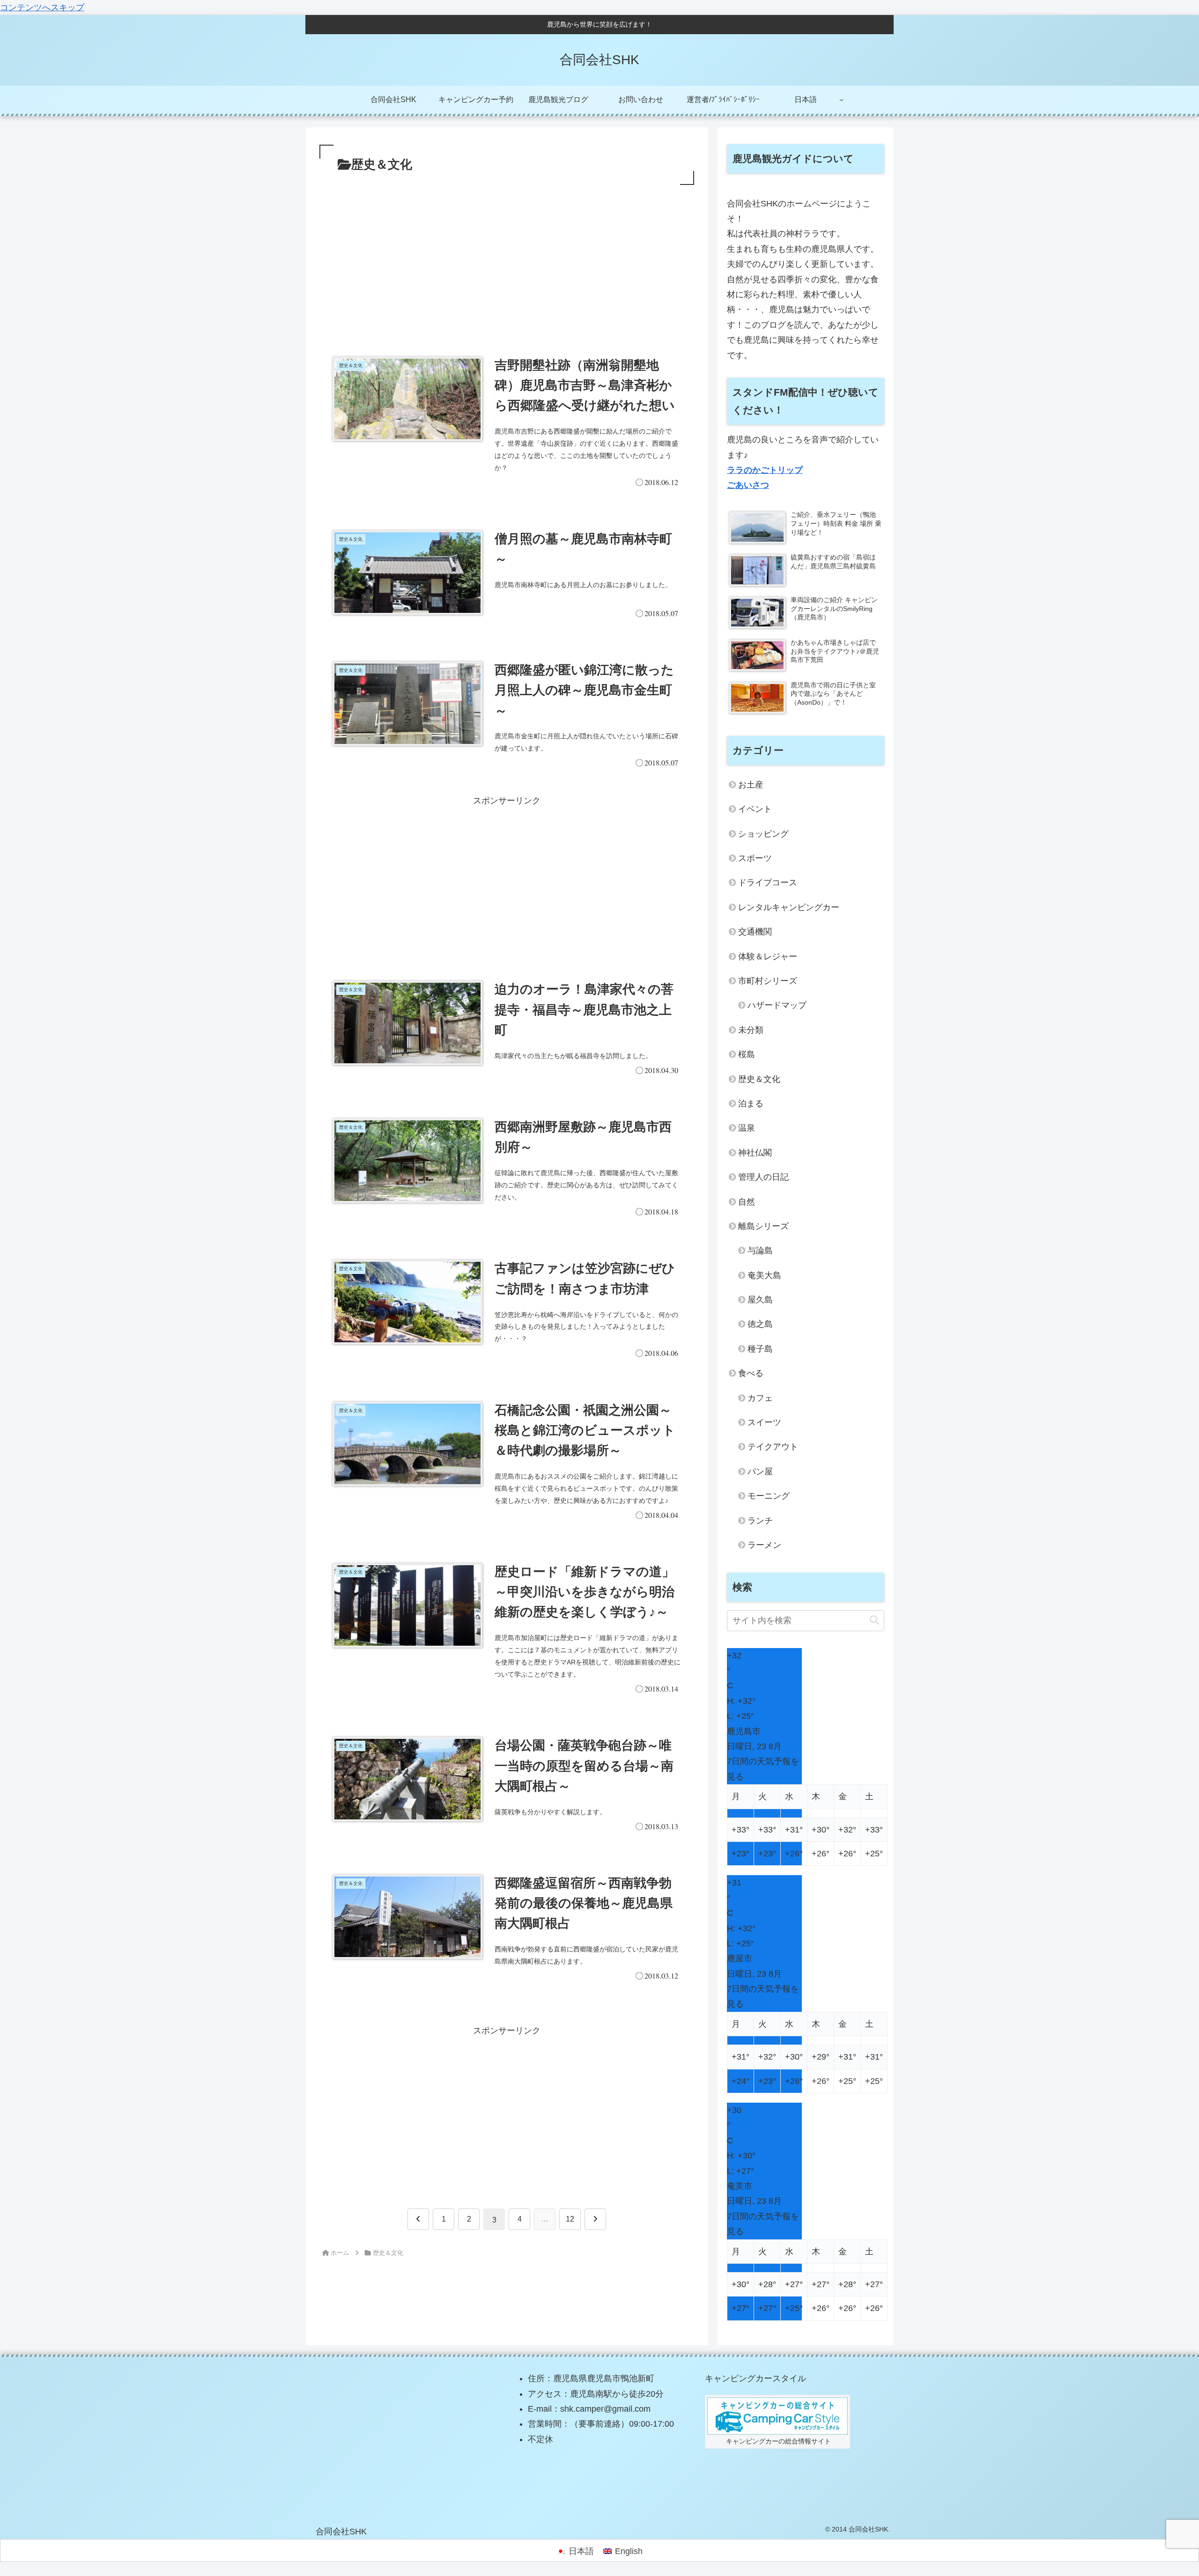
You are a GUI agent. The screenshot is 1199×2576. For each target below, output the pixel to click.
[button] (874, 1620)
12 (570, 2219)
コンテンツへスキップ (42, 7)
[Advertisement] (507, 258)
